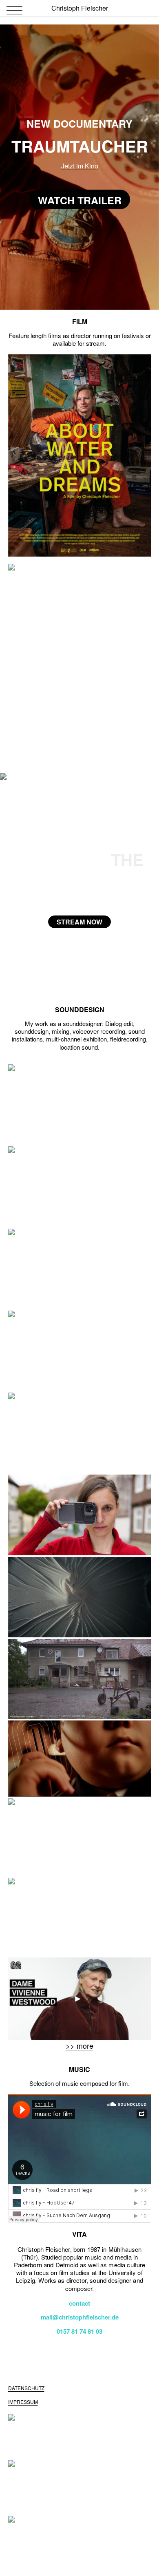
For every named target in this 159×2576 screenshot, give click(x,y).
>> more (79, 2045)
